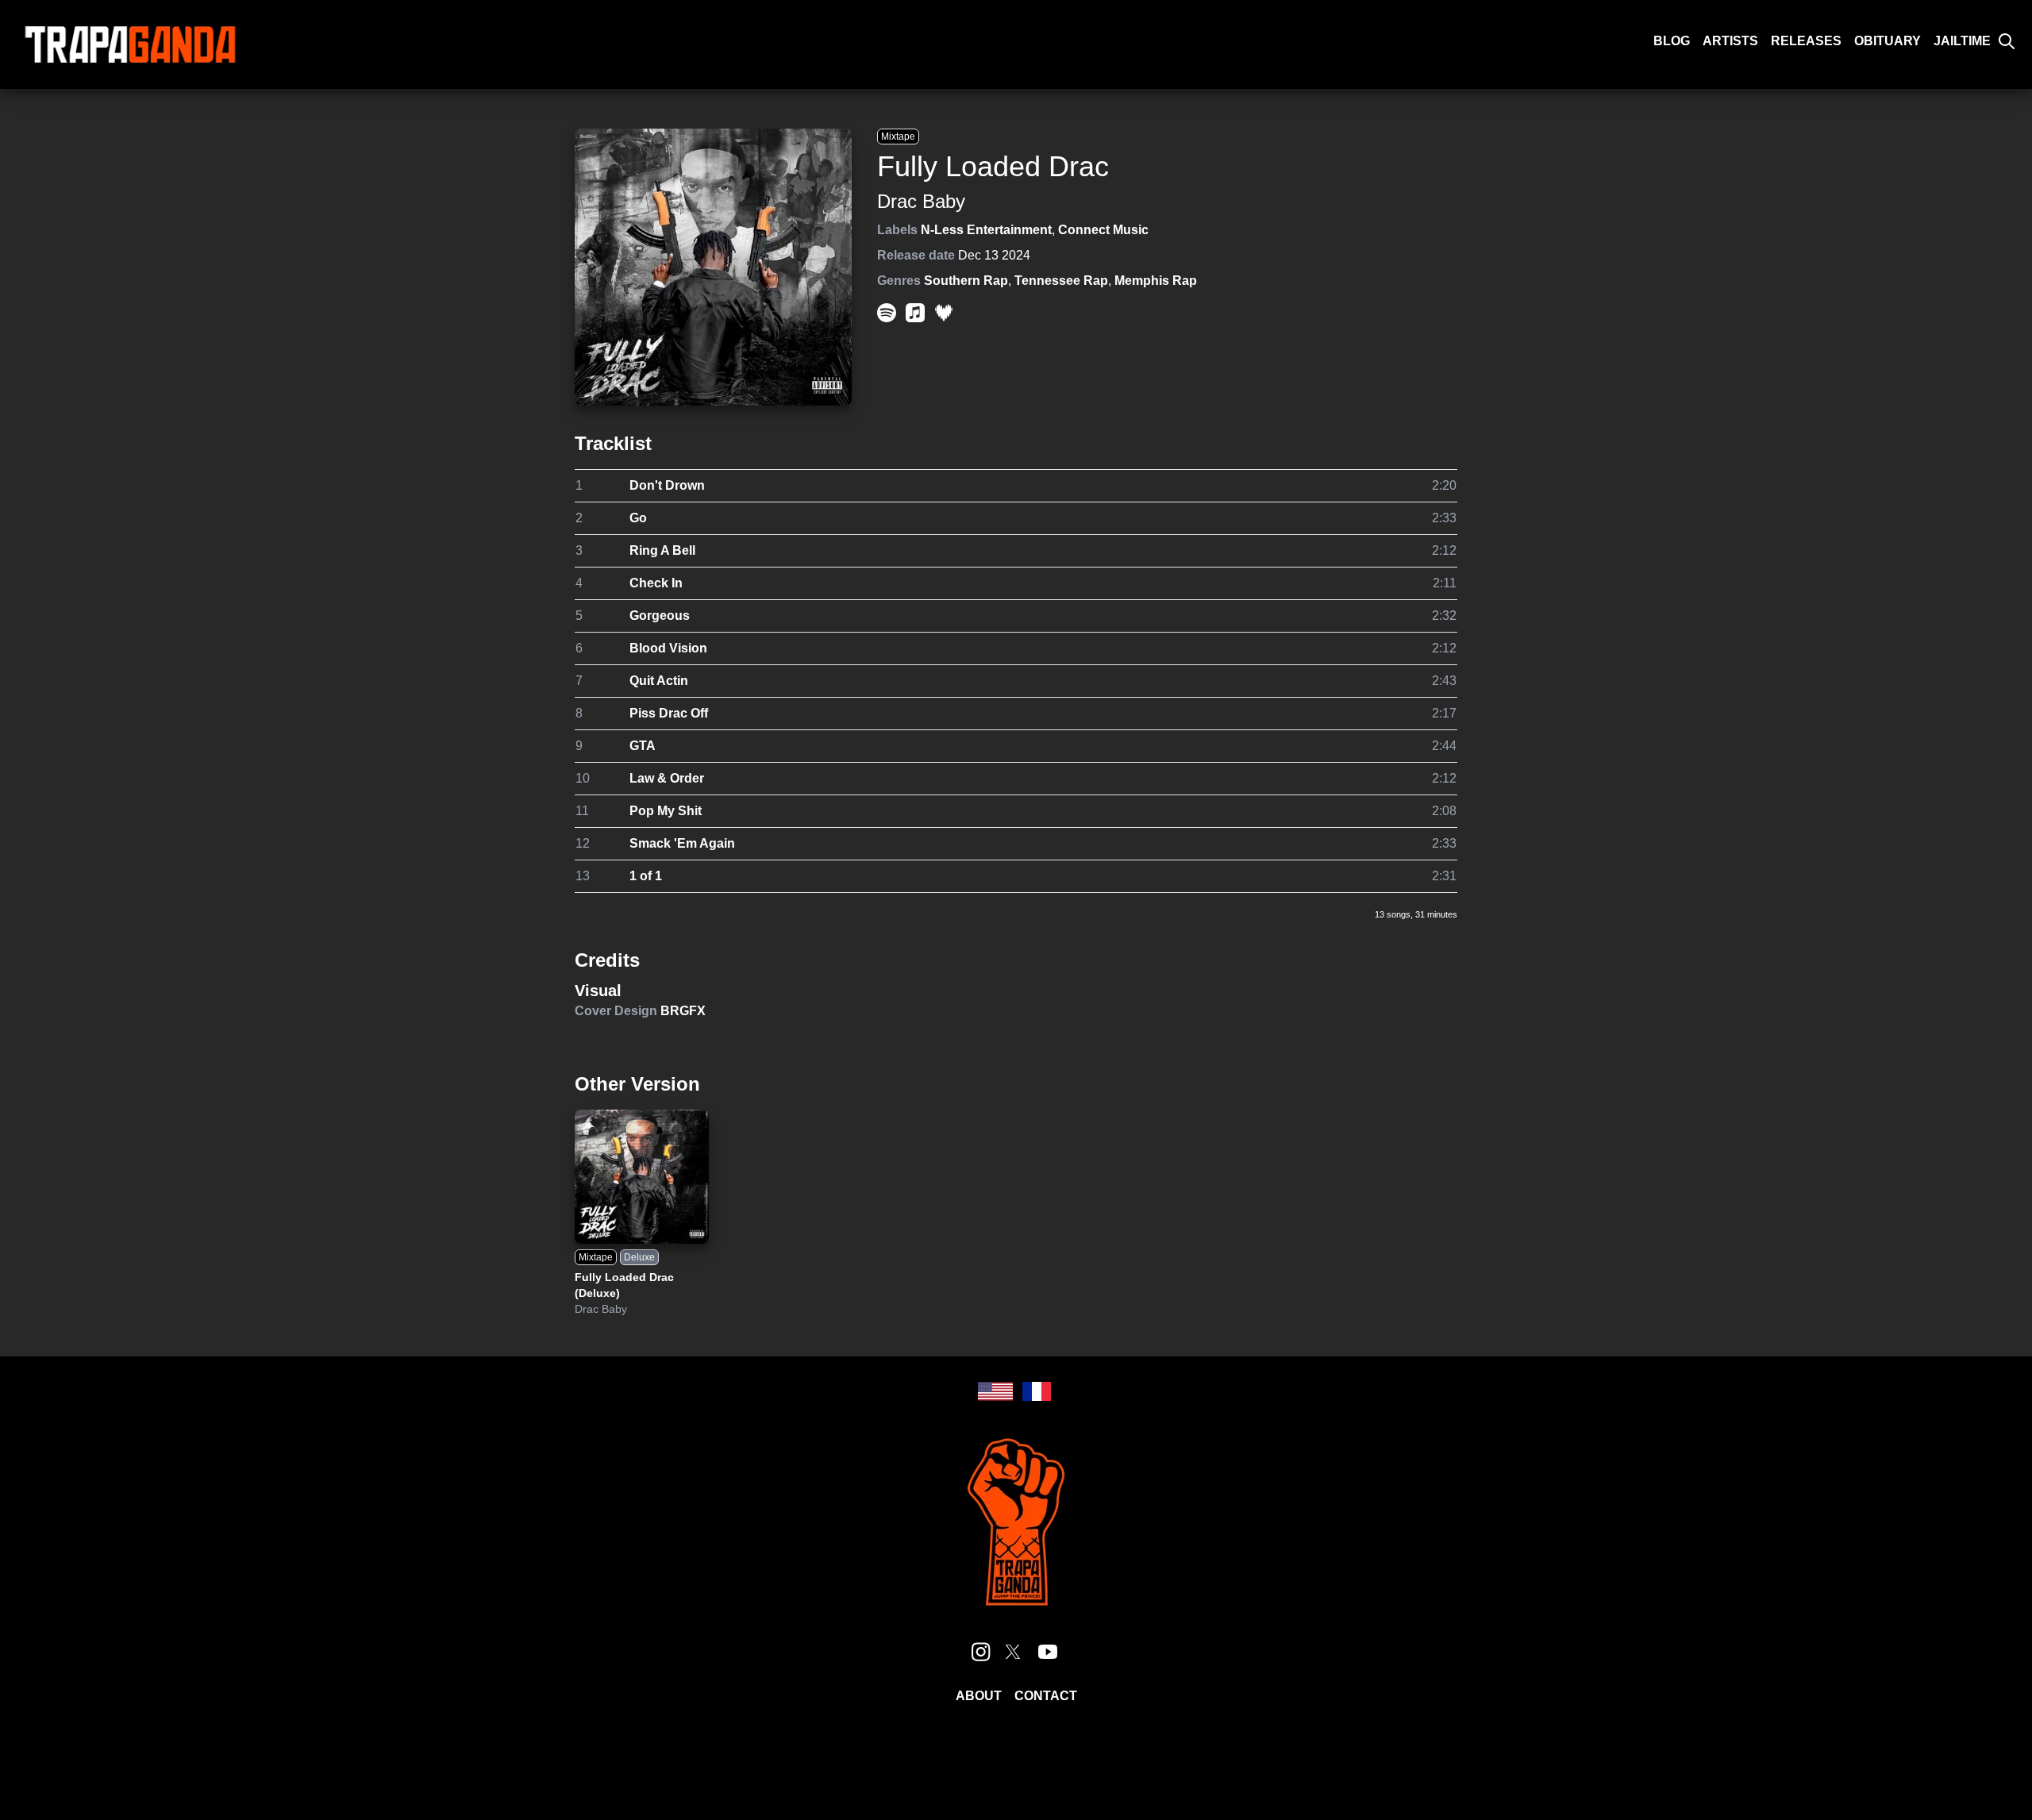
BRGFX (683, 1011)
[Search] (2007, 41)
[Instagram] (981, 1652)
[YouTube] (1048, 1652)
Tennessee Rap (1061, 281)
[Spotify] (887, 313)
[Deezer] (944, 313)
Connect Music (1103, 230)
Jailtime (1962, 41)
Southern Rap (966, 281)
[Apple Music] (915, 313)
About (979, 1696)
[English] (995, 1391)
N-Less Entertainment (986, 230)
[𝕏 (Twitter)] (1013, 1652)
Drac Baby (921, 201)
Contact (1046, 1696)
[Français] (1037, 1391)
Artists (1730, 41)
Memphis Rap (1156, 281)
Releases (1806, 41)
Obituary (1888, 41)
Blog (1672, 41)
